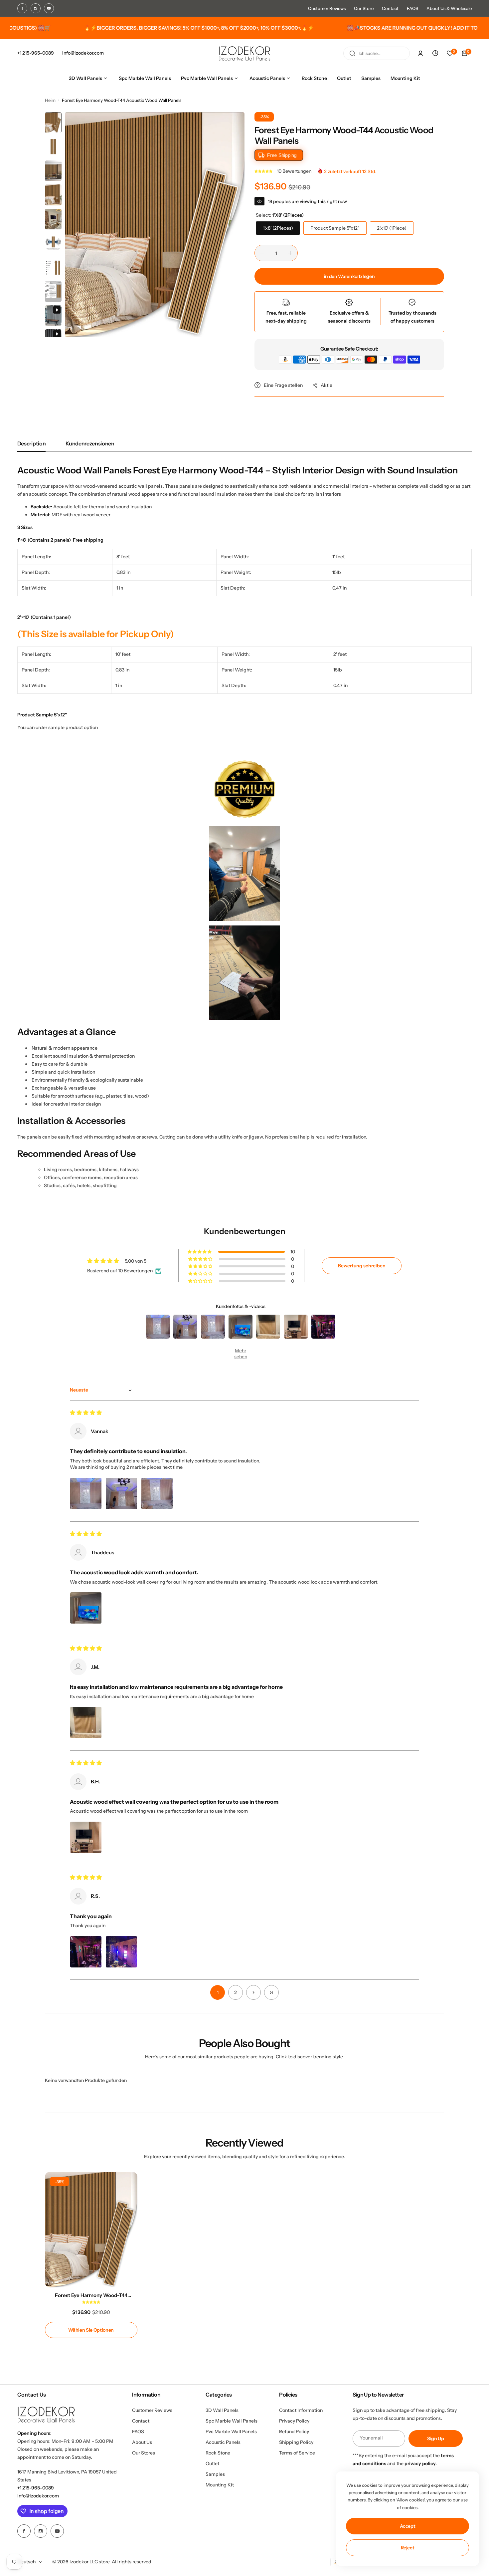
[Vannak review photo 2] (121, 1493)
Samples (215, 2474)
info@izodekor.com (38, 2496)
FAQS (412, 8)
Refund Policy (294, 2432)
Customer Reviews (327, 8)
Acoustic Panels (223, 2442)
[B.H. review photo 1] (86, 1837)
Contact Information (301, 2410)
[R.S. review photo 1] (86, 1952)
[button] (264, 171)
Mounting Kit (220, 2485)
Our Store (364, 8)
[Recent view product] (435, 53)
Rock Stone (218, 2453)
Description (31, 443)
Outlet (212, 2463)
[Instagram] (36, 8)
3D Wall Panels (222, 2410)
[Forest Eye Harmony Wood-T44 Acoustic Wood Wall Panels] (91, 2230)
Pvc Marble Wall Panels (231, 2432)
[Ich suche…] (352, 53)
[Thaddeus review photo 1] (86, 1608)
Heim (50, 100)
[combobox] (377, 53)
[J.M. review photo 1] (86, 1722)
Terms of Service (297, 2453)
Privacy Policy (294, 2421)
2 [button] (236, 1992)
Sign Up (436, 2439)
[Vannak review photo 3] (157, 1493)
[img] (86, 1413)
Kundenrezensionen (90, 443)
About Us (142, 2442)
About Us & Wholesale (449, 8)
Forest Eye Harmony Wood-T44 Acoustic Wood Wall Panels (91, 2295)
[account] (420, 53)
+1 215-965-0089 (36, 2488)
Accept (408, 2526)
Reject (408, 2548)
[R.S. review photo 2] (121, 1952)
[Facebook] (22, 8)
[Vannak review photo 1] (86, 1493)
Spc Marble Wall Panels (232, 2421)
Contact (390, 8)
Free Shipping (282, 155)
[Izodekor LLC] (244, 53)
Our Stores (144, 2453)
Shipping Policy (296, 2442)
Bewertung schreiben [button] (362, 1266)
